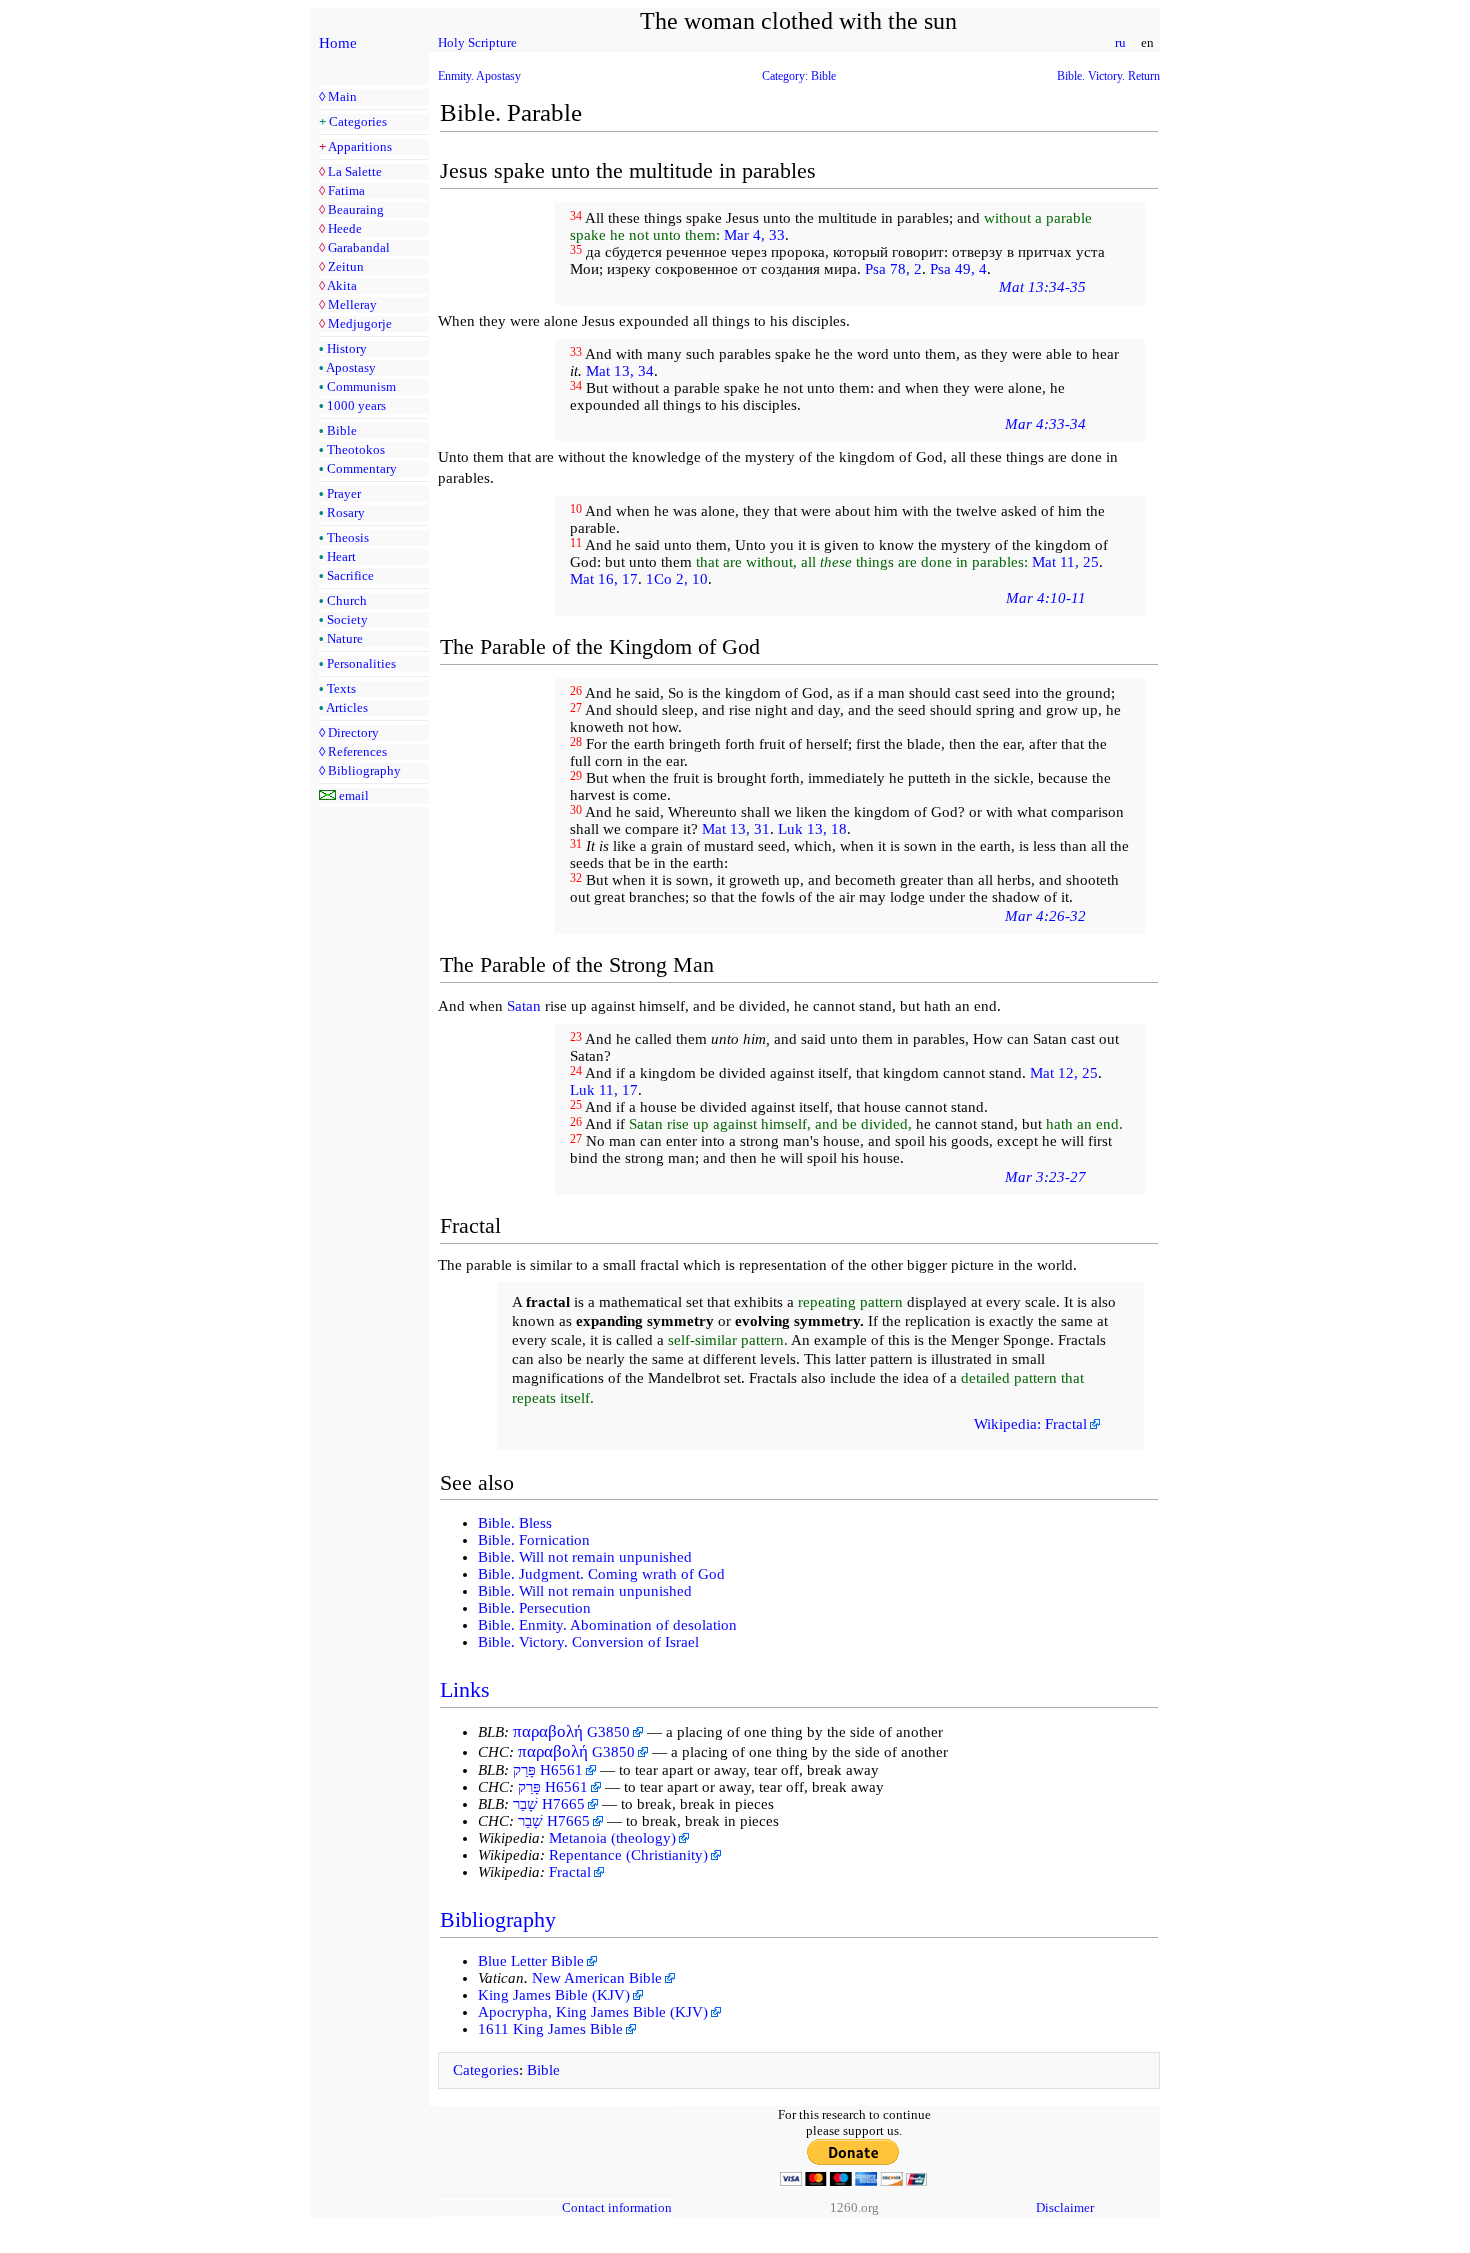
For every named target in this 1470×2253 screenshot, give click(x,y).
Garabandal (359, 247)
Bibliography (364, 770)
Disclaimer (1065, 2207)
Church (347, 600)
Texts (341, 688)
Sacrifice (350, 575)
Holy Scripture (477, 42)
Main (342, 96)
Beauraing (356, 209)
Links (465, 1689)
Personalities (361, 663)
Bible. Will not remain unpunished (585, 1557)
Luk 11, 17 (604, 1090)
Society (347, 619)
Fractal (570, 1872)
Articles (347, 707)
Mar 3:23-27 (1045, 1177)
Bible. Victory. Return (1108, 76)
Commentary (362, 468)
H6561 (548, 1770)
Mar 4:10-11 (1046, 598)
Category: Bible (799, 76)
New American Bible (597, 1978)
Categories (358, 121)
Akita (342, 285)
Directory (353, 732)
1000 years (356, 405)
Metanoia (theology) (612, 1838)
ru (1120, 42)
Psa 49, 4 (958, 269)
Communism (361, 386)
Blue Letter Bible (531, 1961)
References (357, 751)
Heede (345, 228)
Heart (341, 556)
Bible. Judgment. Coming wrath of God (601, 1574)
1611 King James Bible (550, 2029)
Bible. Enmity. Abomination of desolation (607, 1625)
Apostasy (351, 367)
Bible (342, 430)
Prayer (344, 493)
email (354, 795)
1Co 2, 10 (677, 579)
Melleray (352, 304)
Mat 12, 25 (1064, 1073)
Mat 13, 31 (736, 829)
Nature (345, 638)
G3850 (571, 1732)
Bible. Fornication (534, 1540)
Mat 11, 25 (1065, 562)
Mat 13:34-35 (1042, 287)
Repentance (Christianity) (628, 1855)
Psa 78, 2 (893, 269)
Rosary (346, 512)
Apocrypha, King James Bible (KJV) (593, 2012)
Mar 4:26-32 (1045, 916)
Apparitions (360, 146)
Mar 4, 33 (754, 235)
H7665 (549, 1804)
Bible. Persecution (534, 1608)
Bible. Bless (515, 1523)
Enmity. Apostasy (479, 76)
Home (338, 43)
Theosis (348, 537)
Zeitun (346, 266)
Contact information (617, 2207)
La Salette (355, 171)
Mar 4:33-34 (1045, 424)
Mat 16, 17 (604, 579)
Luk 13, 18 (812, 829)
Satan (524, 1006)
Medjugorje (360, 323)
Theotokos (356, 449)
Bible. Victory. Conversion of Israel (588, 1642)
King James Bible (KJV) (554, 1995)
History (347, 348)
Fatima (346, 190)
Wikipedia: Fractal (1030, 1424)
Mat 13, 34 (620, 371)
